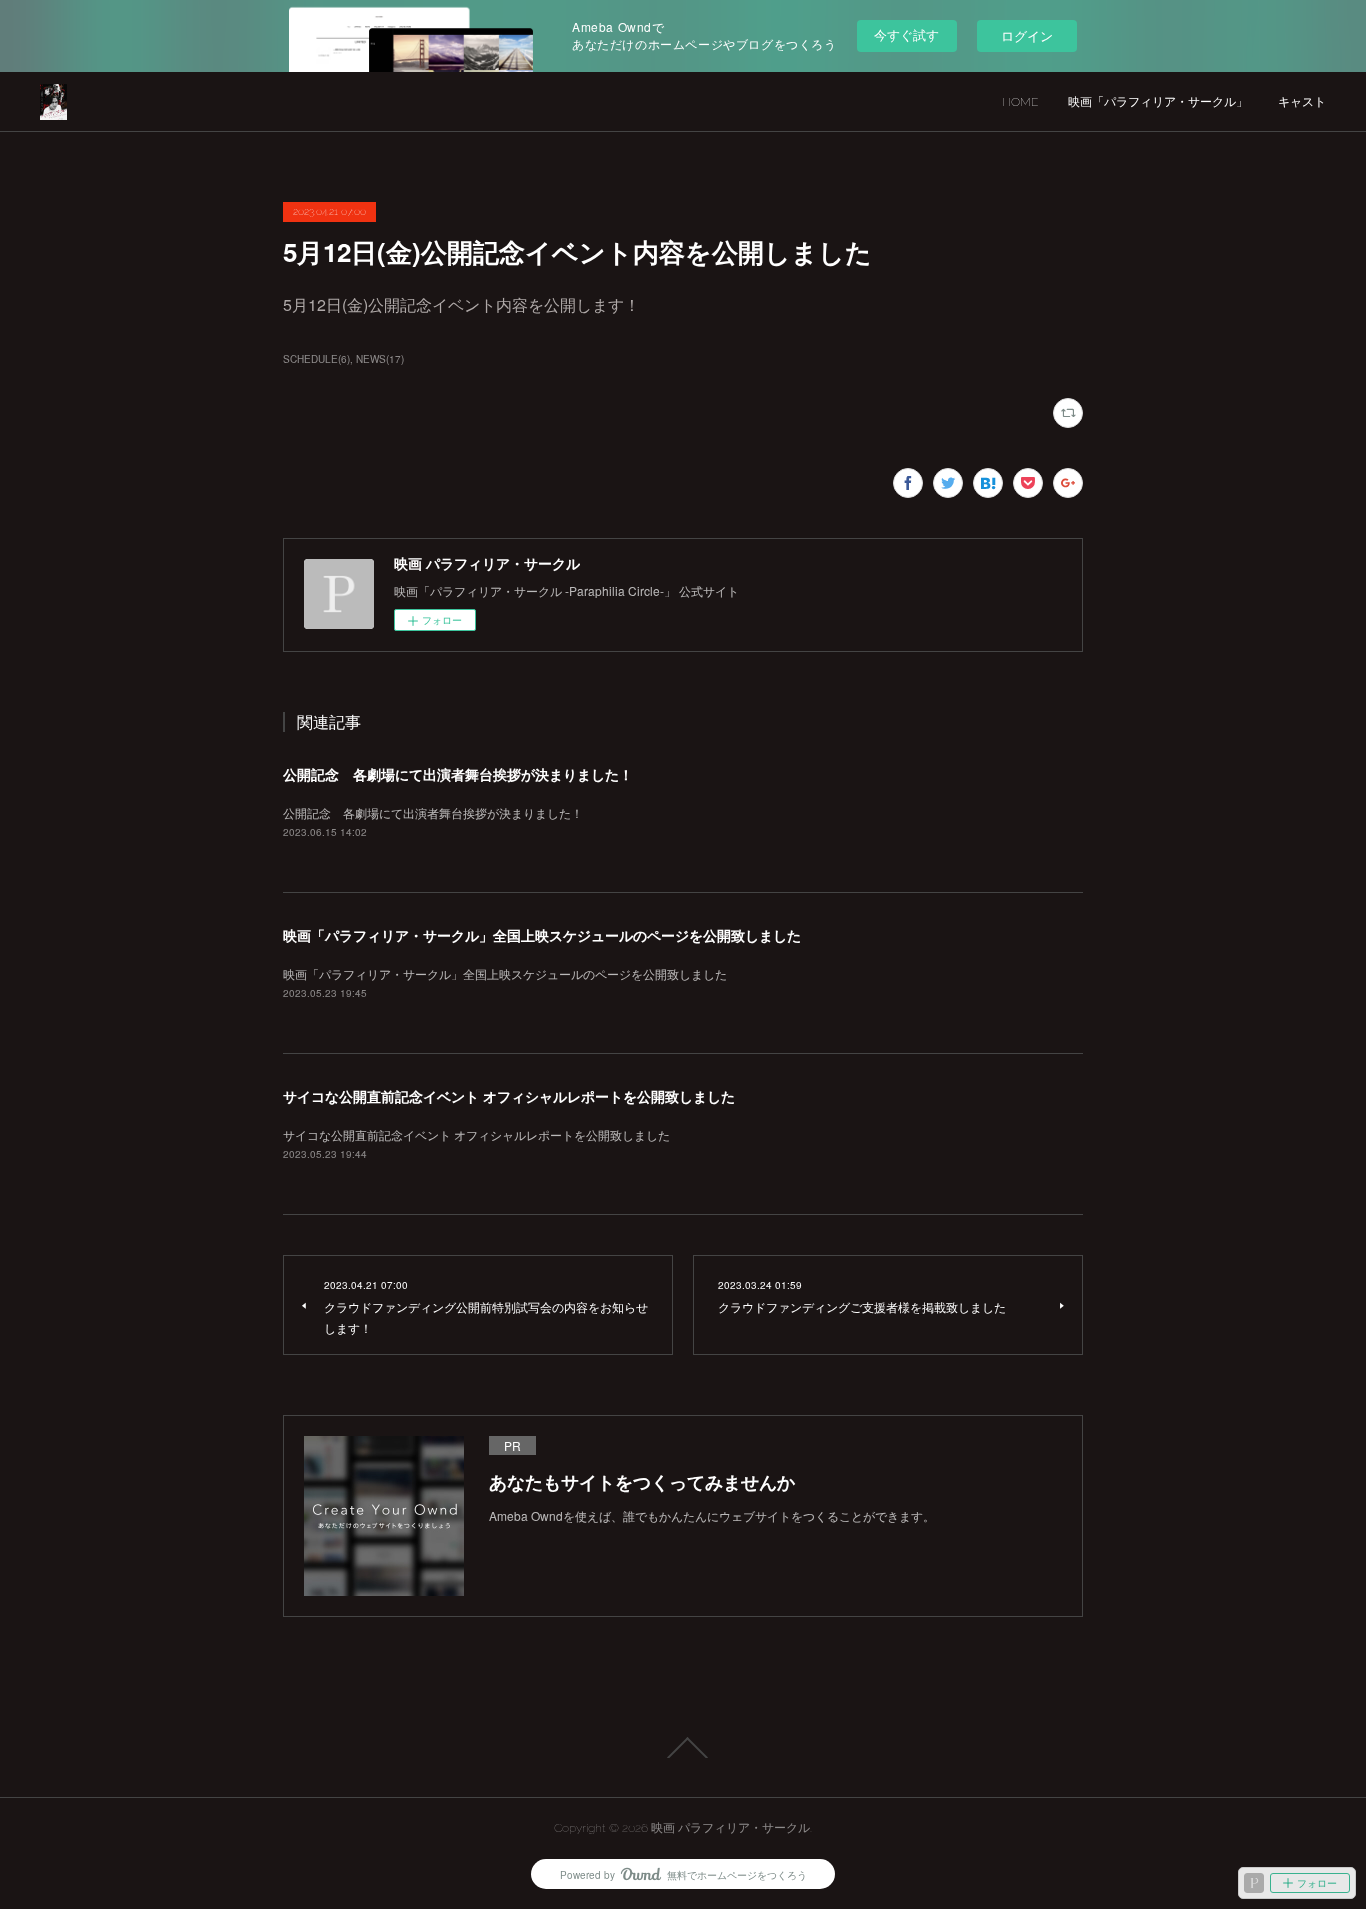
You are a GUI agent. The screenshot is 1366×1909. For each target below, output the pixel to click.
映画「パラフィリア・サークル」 (1158, 102)
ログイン (1027, 35)
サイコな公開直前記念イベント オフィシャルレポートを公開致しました (509, 1096)
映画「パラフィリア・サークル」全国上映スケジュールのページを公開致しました (542, 935)
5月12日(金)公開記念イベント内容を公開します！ (461, 304)
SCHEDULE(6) (316, 359)
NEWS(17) (380, 359)
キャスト (1302, 102)
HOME (1020, 102)
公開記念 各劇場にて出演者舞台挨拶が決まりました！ (458, 774)
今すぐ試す (906, 34)
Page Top (683, 1748)
